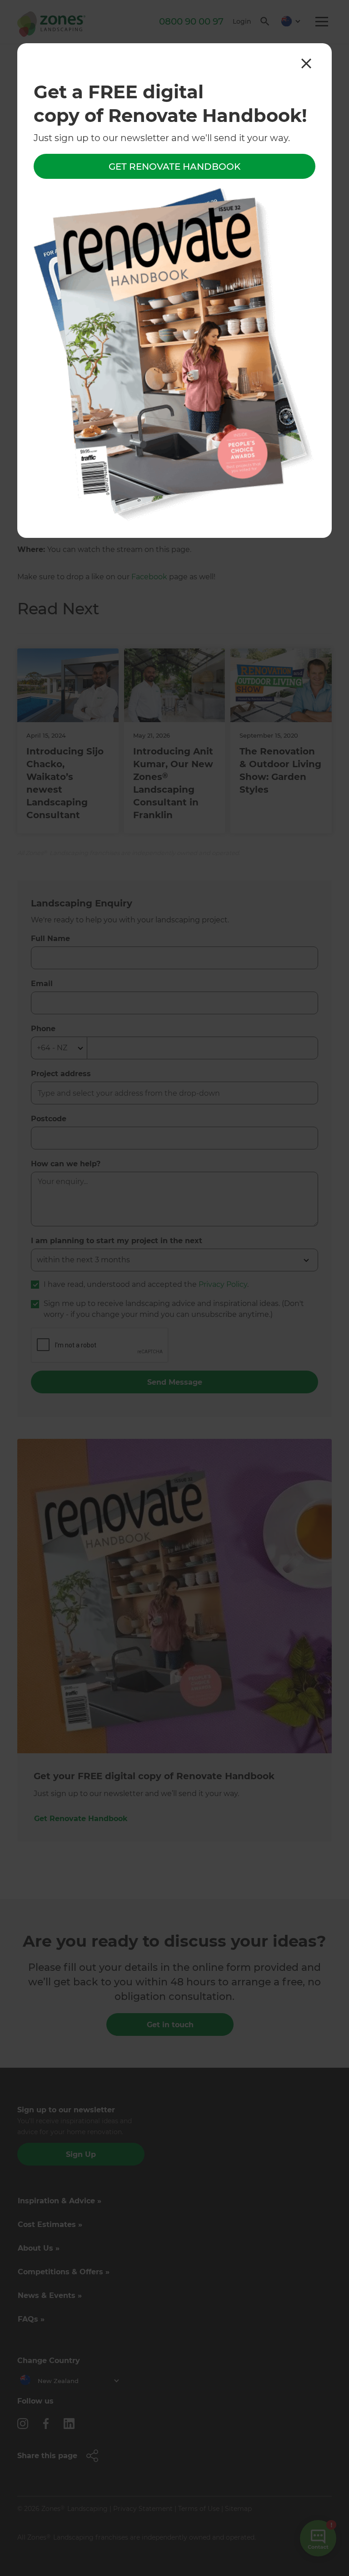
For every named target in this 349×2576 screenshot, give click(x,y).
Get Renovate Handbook (174, 167)
